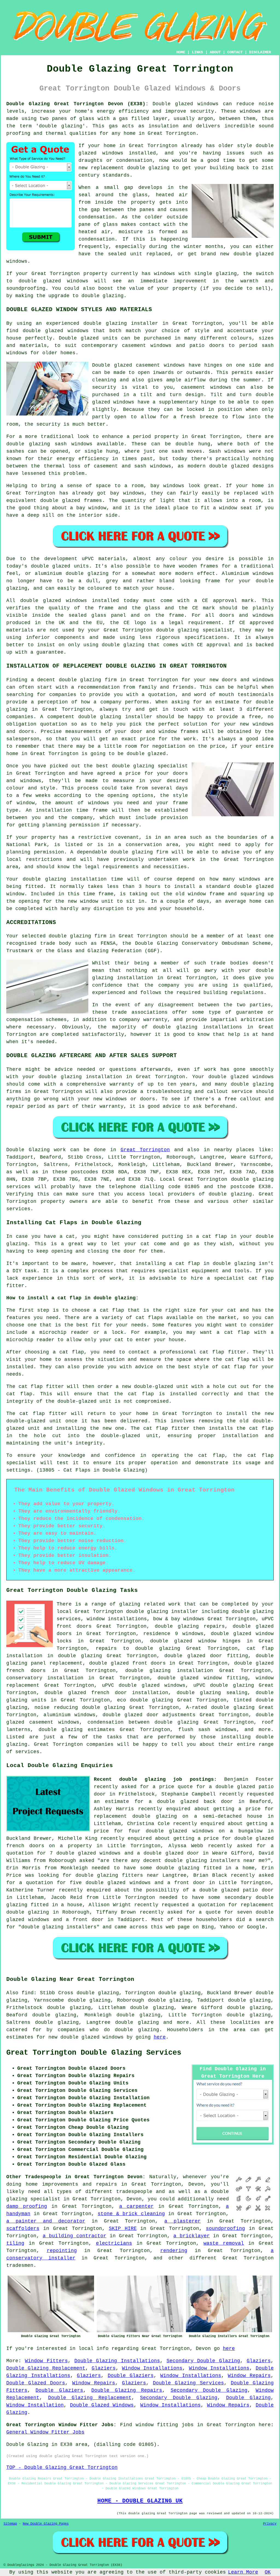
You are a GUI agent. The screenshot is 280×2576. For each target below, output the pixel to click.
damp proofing (27, 2206)
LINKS (197, 52)
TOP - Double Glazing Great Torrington (62, 2467)
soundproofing (225, 2229)
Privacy (270, 2524)
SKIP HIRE (123, 2229)
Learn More (243, 2572)
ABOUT (215, 52)
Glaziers (259, 2361)
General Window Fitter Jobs (45, 2432)
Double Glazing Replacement (46, 2368)
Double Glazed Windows (102, 2405)
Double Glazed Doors (36, 2383)
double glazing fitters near (117, 1875)
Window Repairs (249, 2376)
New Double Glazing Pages (46, 2524)
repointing (62, 2251)
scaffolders (23, 2229)
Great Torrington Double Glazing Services (94, 2053)
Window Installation (35, 2405)
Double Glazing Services (188, 2383)
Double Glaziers (131, 2376)
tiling (15, 2243)
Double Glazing (249, 2398)
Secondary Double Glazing (203, 2361)
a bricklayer (192, 2236)
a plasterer (183, 2221)
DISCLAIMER (260, 52)
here (160, 2037)
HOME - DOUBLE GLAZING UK (140, 2501)
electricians (114, 2243)
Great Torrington (145, 1150)
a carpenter (137, 2206)
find (28, 1993)
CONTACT (235, 52)
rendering (174, 2251)
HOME (181, 52)
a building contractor (75, 2236)
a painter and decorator (46, 2221)
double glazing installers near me (215, 1861)
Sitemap (10, 2524)
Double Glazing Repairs (127, 2390)
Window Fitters (46, 2361)
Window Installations (152, 2368)
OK (268, 2572)
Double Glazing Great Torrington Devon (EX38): (77, 104)
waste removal (224, 2243)
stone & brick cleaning (131, 2214)
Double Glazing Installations (117, 2361)
